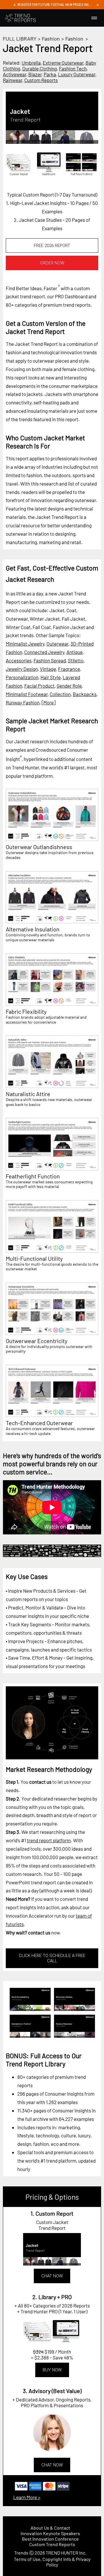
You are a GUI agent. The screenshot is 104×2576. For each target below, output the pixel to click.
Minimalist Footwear (27, 694)
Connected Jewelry (44, 652)
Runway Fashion (23, 702)
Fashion (51, 39)
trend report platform (49, 1840)
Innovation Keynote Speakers (50, 2533)
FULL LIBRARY (20, 39)
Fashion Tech (73, 68)
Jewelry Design (22, 669)
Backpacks (85, 694)
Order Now (52, 263)
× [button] (98, 5)
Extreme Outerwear (63, 63)
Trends (21, 2553)
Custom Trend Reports (52, 2544)
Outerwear (57, 644)
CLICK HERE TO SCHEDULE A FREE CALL (52, 1958)
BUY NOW (52, 2370)
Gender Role (69, 686)
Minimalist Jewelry (25, 644)
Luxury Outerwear (77, 74)
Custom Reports (41, 80)
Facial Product (39, 686)
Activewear (15, 74)
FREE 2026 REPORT (52, 246)
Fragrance (69, 669)
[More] (49, 702)
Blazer (35, 74)
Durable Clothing (40, 68)
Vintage (48, 669)
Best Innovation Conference (50, 2539)
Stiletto (76, 660)
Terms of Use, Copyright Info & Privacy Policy (52, 2562)
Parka (50, 74)
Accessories (19, 660)
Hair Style (51, 677)
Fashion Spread (50, 660)
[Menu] (94, 18)
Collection (60, 694)
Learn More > (27, 2497)
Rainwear (13, 80)
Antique (75, 652)
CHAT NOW (52, 2276)
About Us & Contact (50, 2528)
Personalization (22, 677)
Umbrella (31, 63)
